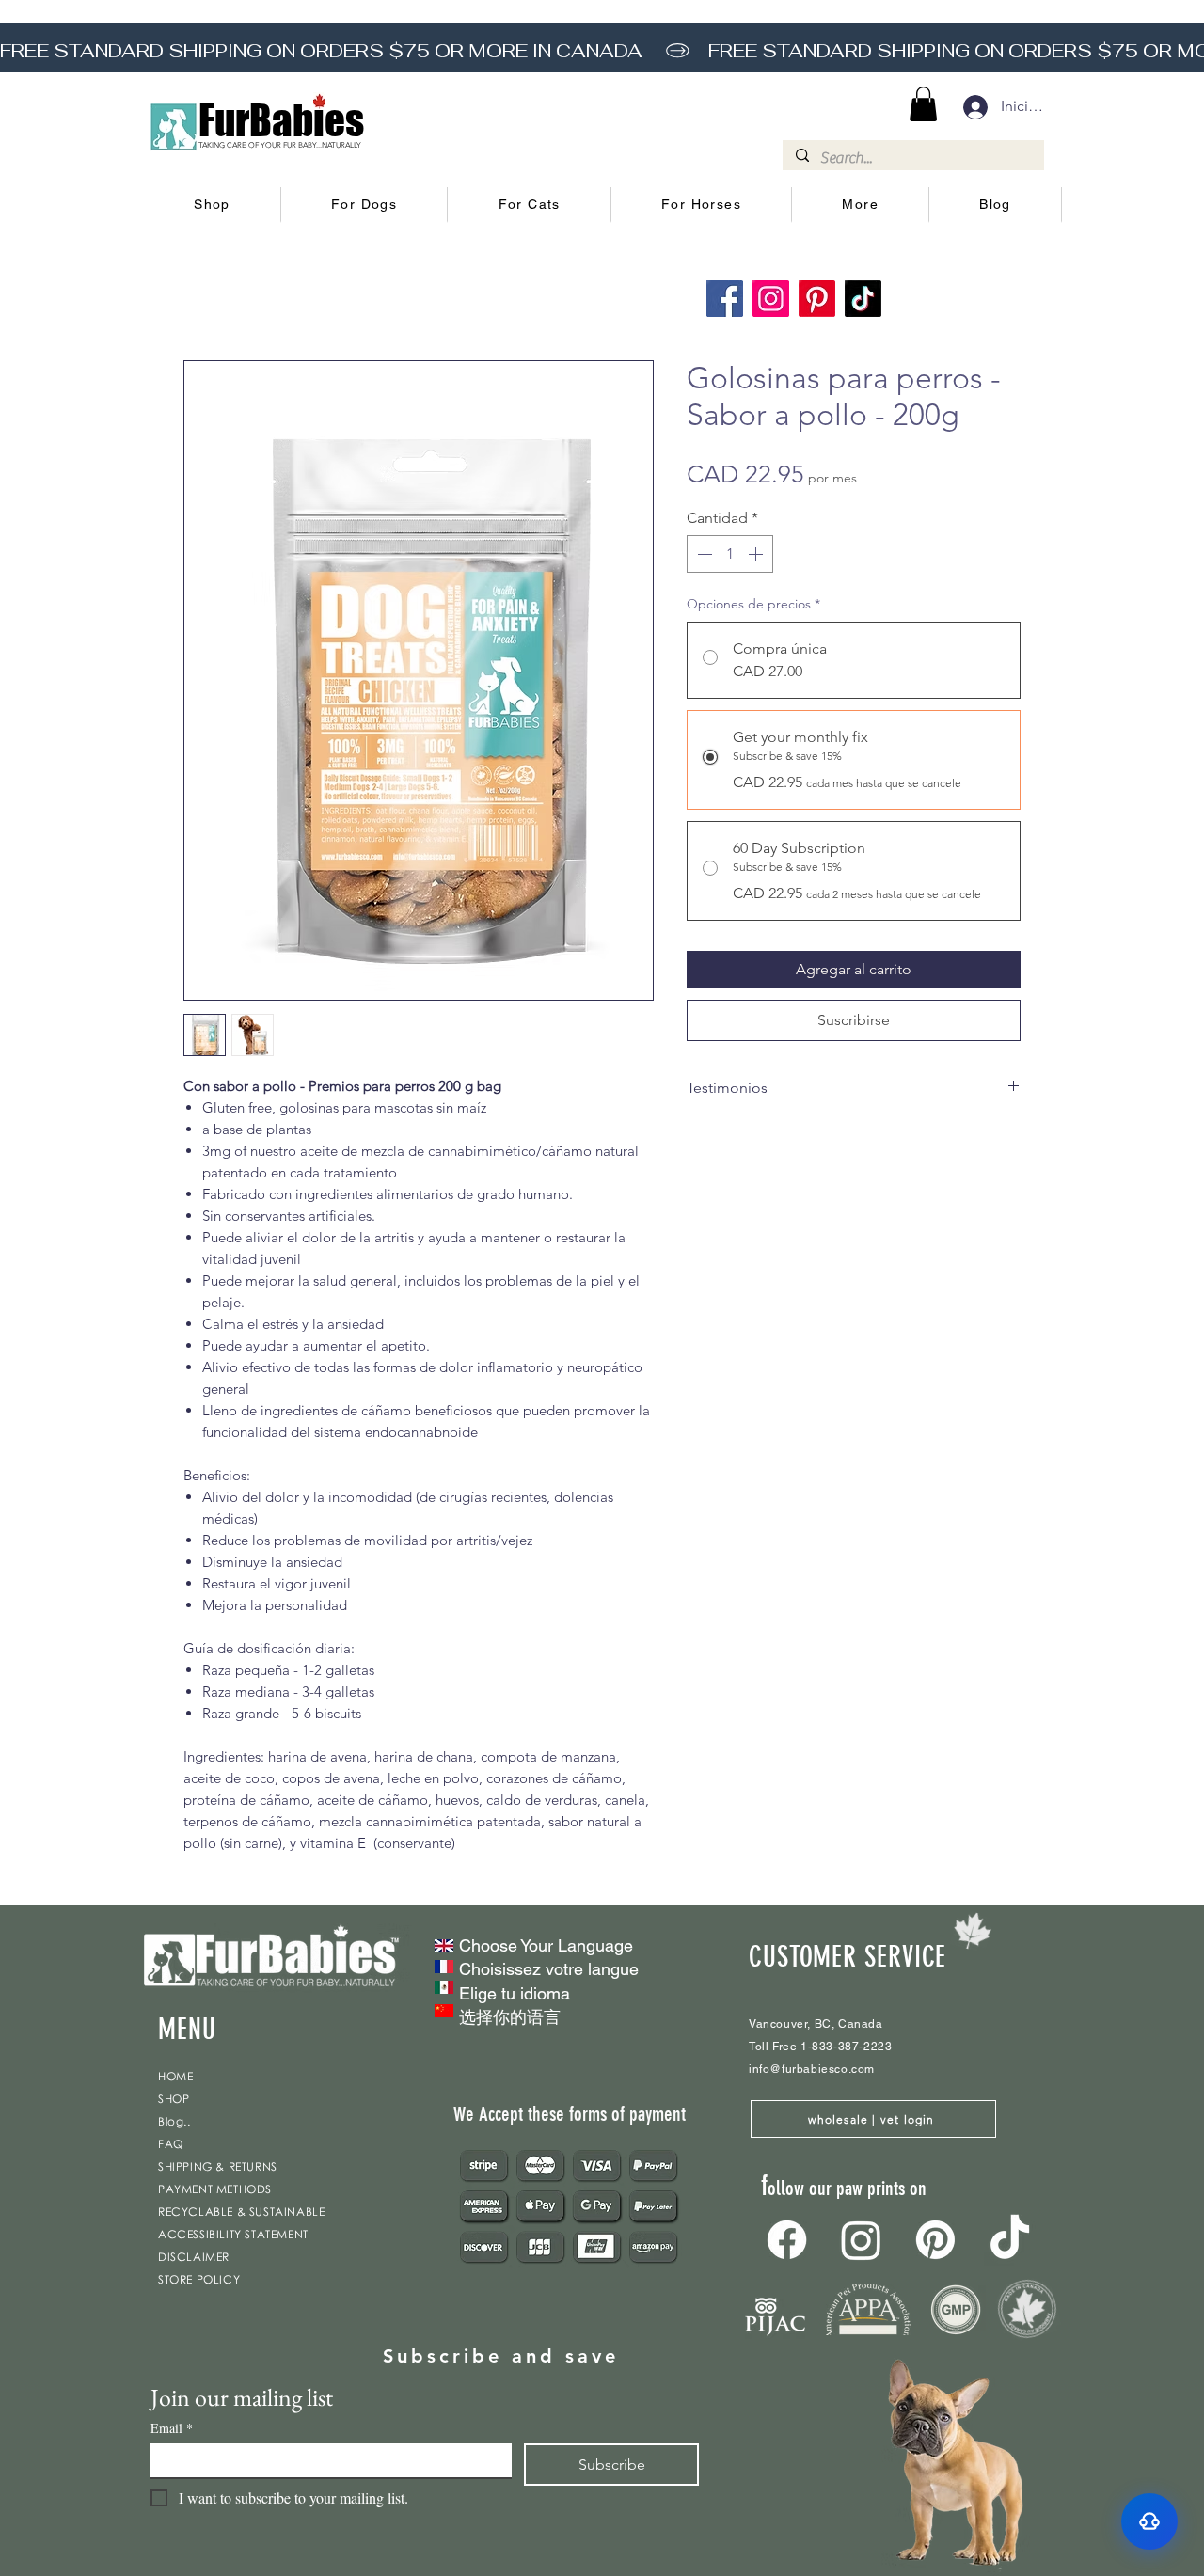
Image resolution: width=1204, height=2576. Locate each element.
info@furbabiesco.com (812, 2069)
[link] (923, 104)
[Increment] (757, 554)
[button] (213, 205)
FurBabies (281, 120)
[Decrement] (703, 554)
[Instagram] (771, 299)
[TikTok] (863, 299)
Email (172, 2428)
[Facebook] (725, 299)
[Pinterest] (817, 299)
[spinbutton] (730, 554)
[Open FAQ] (1149, 2521)
